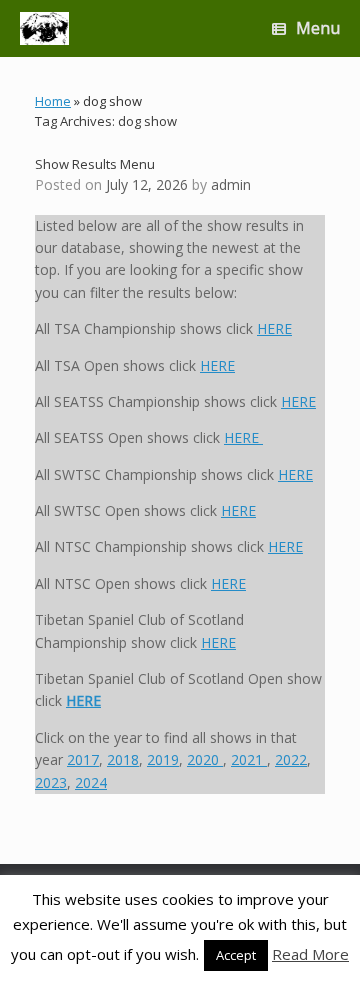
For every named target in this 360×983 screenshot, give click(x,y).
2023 (51, 782)
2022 (291, 759)
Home (53, 101)
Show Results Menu (95, 164)
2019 (163, 759)
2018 (123, 759)
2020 (205, 759)
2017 (83, 759)
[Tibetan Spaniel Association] (44, 28)
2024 (91, 782)
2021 (249, 759)
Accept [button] (236, 955)
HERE (274, 328)
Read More (310, 954)
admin (231, 184)
